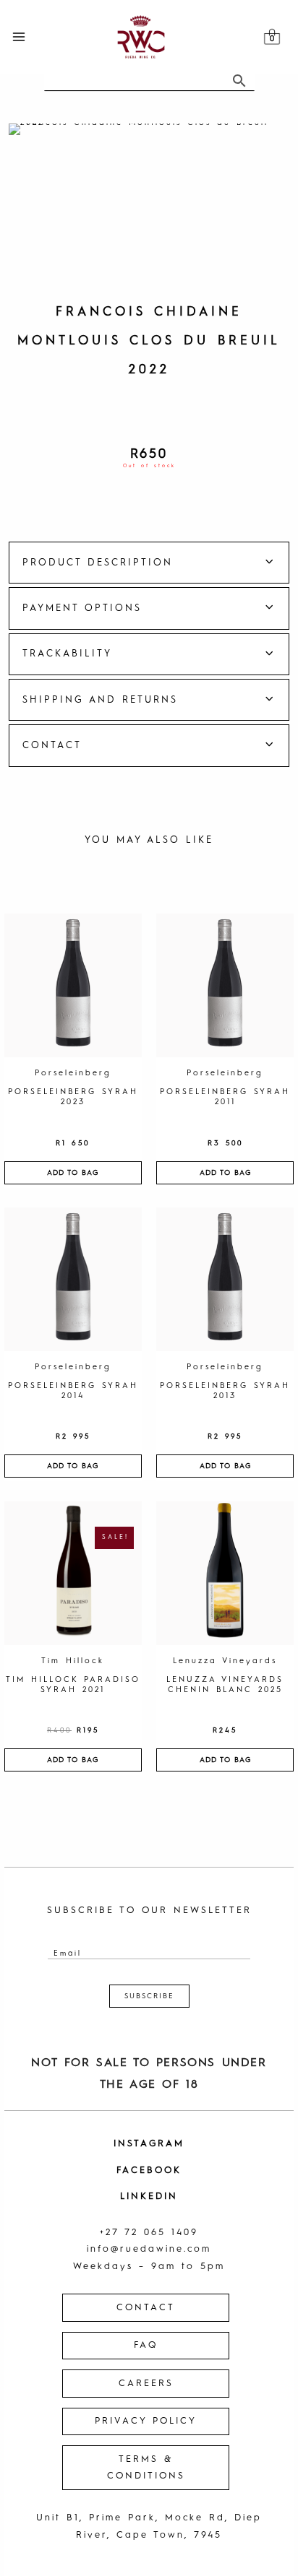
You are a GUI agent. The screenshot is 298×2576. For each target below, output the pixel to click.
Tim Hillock (73, 1661)
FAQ (146, 2345)
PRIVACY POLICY (146, 2421)
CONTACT (146, 2308)
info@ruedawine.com (149, 2249)
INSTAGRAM (149, 2144)
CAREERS (146, 2384)
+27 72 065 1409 (149, 2233)
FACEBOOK (149, 2170)
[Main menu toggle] (18, 36)
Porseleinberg (73, 1074)
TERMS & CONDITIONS (146, 2468)
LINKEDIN (149, 2196)
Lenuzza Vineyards (225, 1661)
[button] (149, 563)
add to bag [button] (73, 1173)
